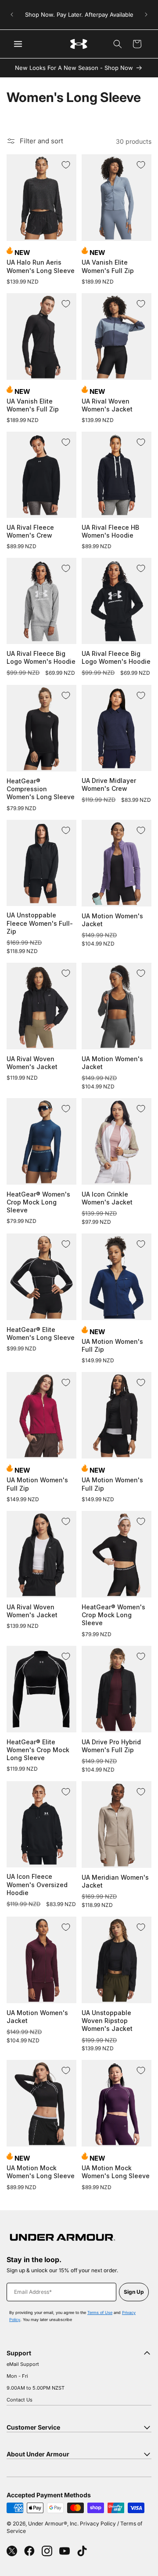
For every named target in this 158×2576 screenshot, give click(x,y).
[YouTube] (65, 2551)
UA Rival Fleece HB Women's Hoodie (110, 531)
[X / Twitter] (12, 2551)
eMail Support (23, 2364)
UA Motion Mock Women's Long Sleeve (41, 2172)
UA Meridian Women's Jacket (115, 1881)
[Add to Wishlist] (66, 165)
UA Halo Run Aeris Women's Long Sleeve (41, 266)
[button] (118, 44)
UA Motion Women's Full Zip (112, 1345)
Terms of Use (100, 2312)
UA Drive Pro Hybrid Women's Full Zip (111, 1746)
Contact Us (20, 2400)
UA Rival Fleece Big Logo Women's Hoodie (41, 657)
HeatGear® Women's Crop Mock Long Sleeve (38, 1202)
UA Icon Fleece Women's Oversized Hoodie (37, 1884)
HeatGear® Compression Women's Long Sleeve (41, 789)
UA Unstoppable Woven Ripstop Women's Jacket (107, 2021)
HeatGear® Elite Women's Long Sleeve (41, 1333)
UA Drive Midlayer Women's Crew (109, 784)
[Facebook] (29, 2551)
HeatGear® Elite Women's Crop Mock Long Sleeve (38, 1750)
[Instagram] (47, 2551)
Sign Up (134, 2292)
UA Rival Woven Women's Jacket (107, 405)
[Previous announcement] (12, 15)
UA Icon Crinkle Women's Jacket (107, 1198)
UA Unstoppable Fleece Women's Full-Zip (40, 923)
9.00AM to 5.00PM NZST (36, 2388)
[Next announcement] (146, 15)
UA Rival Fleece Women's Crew (30, 531)
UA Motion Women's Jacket (112, 920)
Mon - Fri (17, 2376)
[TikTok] (82, 2551)
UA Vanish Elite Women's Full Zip (108, 266)
